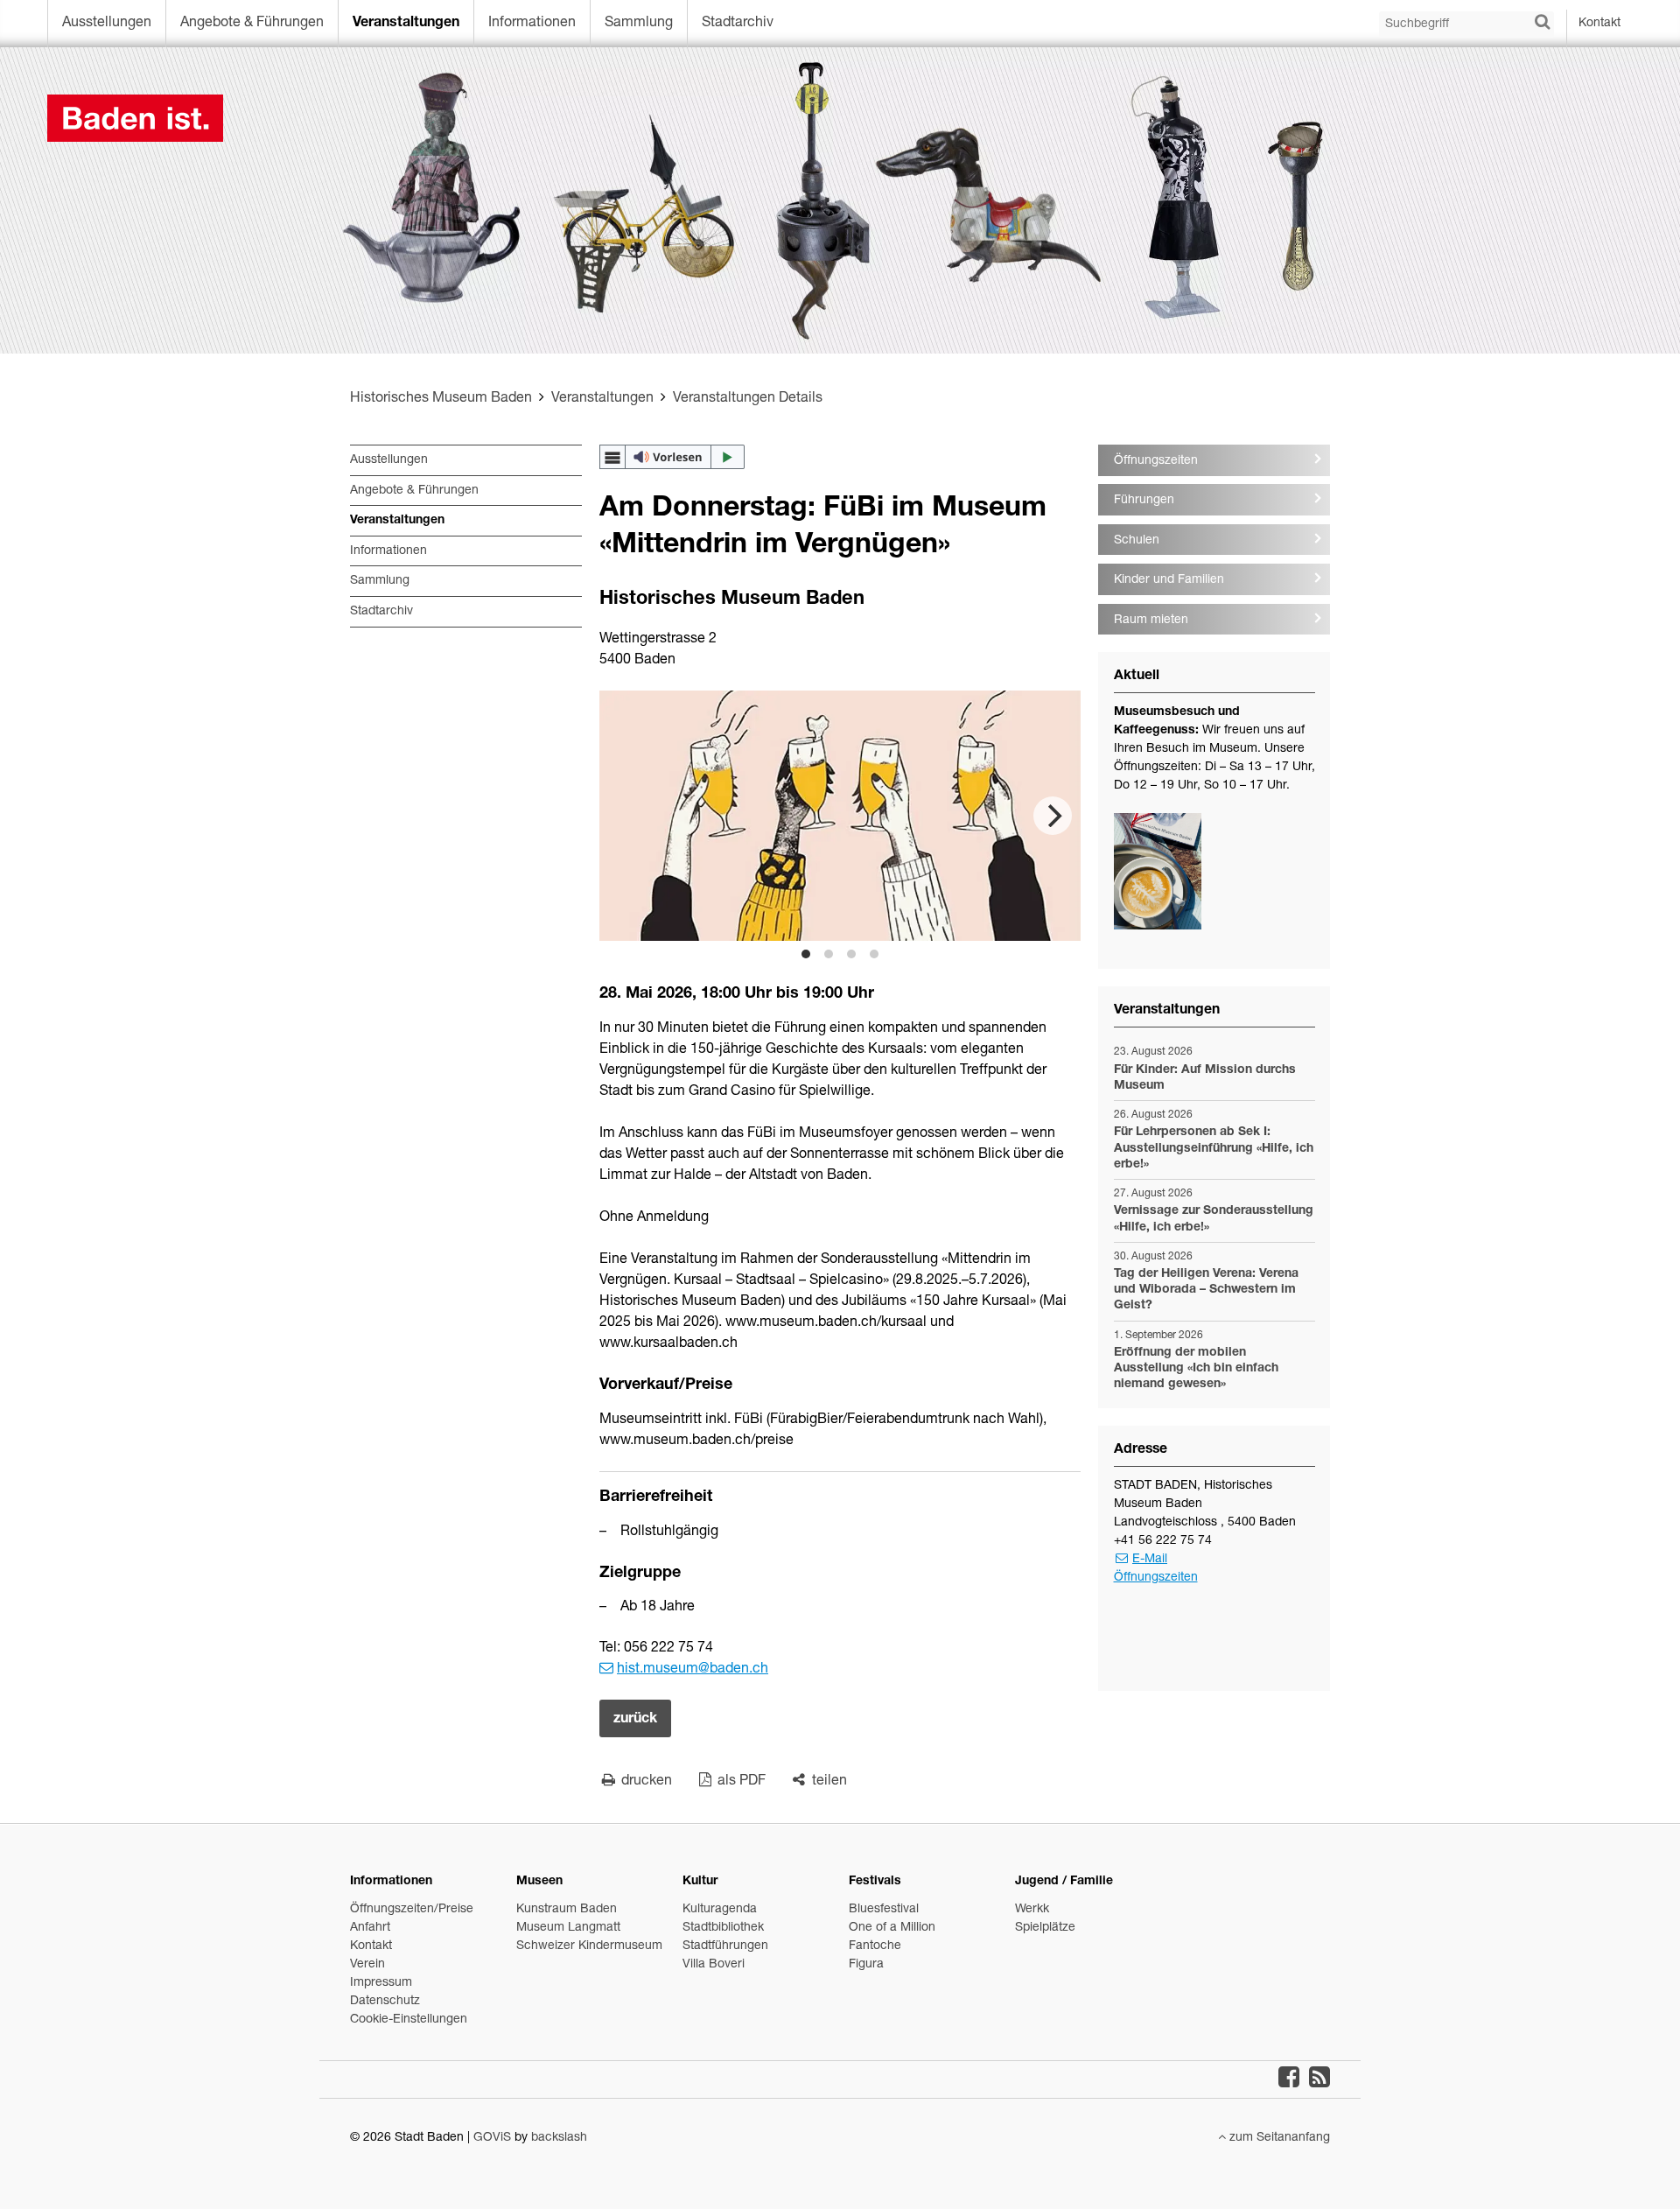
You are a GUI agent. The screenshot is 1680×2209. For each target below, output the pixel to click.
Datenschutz (385, 2002)
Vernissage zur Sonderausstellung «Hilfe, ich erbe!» (1214, 1219)
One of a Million (892, 1928)
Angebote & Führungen (252, 24)
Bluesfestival (884, 1910)
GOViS (492, 2138)
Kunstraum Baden (567, 1910)
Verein (367, 1965)
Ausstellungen (107, 24)
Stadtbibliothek (723, 1928)
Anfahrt (370, 1928)
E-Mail (1150, 1560)
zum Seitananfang (1278, 2138)
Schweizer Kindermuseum (589, 1946)
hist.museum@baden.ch (693, 1670)
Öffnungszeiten (1156, 461)
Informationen (532, 24)
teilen (828, 1782)
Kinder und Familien (1169, 580)
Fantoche (875, 1946)
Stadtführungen (725, 1946)
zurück (635, 1720)
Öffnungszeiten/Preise (412, 1910)
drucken (645, 1782)
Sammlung (639, 24)
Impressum (381, 1983)
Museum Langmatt (568, 1928)
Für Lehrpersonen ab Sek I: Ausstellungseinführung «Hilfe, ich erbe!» (1214, 1148)
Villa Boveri (714, 1965)
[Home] (840, 118)
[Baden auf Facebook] (1289, 2079)
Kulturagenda (720, 1910)
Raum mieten (1151, 621)
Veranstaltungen (406, 24)
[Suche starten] (1542, 23)
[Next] (1053, 816)
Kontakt (1599, 24)
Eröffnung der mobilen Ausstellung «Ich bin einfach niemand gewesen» (1196, 1369)
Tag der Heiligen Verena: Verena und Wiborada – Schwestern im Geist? (1206, 1290)
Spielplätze (1045, 1928)
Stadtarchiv (738, 24)
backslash (559, 2138)
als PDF (740, 1782)
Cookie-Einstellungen (409, 2020)
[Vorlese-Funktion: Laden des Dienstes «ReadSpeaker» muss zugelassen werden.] (672, 457)
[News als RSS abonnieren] (1319, 2079)
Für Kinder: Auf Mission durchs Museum (1205, 1078)
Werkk (1032, 1910)
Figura (866, 1965)
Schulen (1137, 541)
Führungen (1144, 501)
